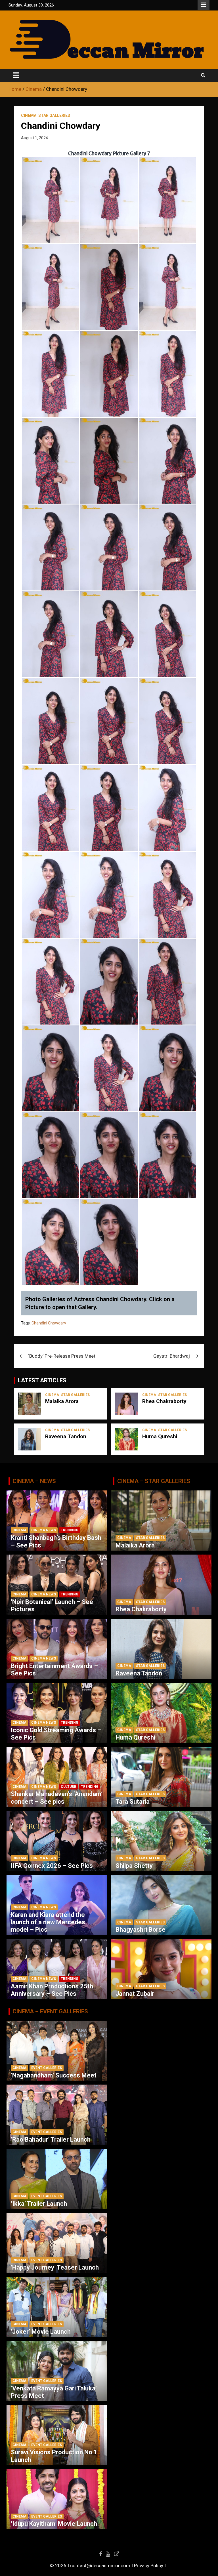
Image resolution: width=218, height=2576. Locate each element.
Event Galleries (47, 2068)
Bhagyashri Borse (141, 1930)
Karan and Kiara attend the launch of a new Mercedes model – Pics (48, 1922)
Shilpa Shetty (134, 1866)
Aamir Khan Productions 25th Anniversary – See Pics (52, 1990)
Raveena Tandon (66, 1436)
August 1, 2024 (34, 138)
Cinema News (44, 1530)
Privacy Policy (149, 2566)
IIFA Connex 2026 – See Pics (52, 1866)
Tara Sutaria (133, 1802)
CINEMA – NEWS (34, 1481)
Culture (68, 1787)
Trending (70, 1530)
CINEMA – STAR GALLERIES (154, 1481)
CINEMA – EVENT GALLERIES (50, 2011)
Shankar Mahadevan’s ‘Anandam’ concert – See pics (57, 1798)
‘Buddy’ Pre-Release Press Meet (62, 1356)
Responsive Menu (204, 5)
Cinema (29, 115)
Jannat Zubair (135, 1994)
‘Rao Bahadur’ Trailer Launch (51, 2139)
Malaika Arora (62, 1401)
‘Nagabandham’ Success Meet (54, 2075)
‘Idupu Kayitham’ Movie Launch (54, 2524)
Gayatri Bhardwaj (172, 1356)
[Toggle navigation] (16, 75)
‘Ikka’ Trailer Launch (39, 2204)
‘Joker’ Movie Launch (41, 2332)
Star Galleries (54, 115)
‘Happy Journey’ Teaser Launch (55, 2267)
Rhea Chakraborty (164, 1401)
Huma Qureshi (160, 1436)
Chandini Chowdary (49, 1323)
